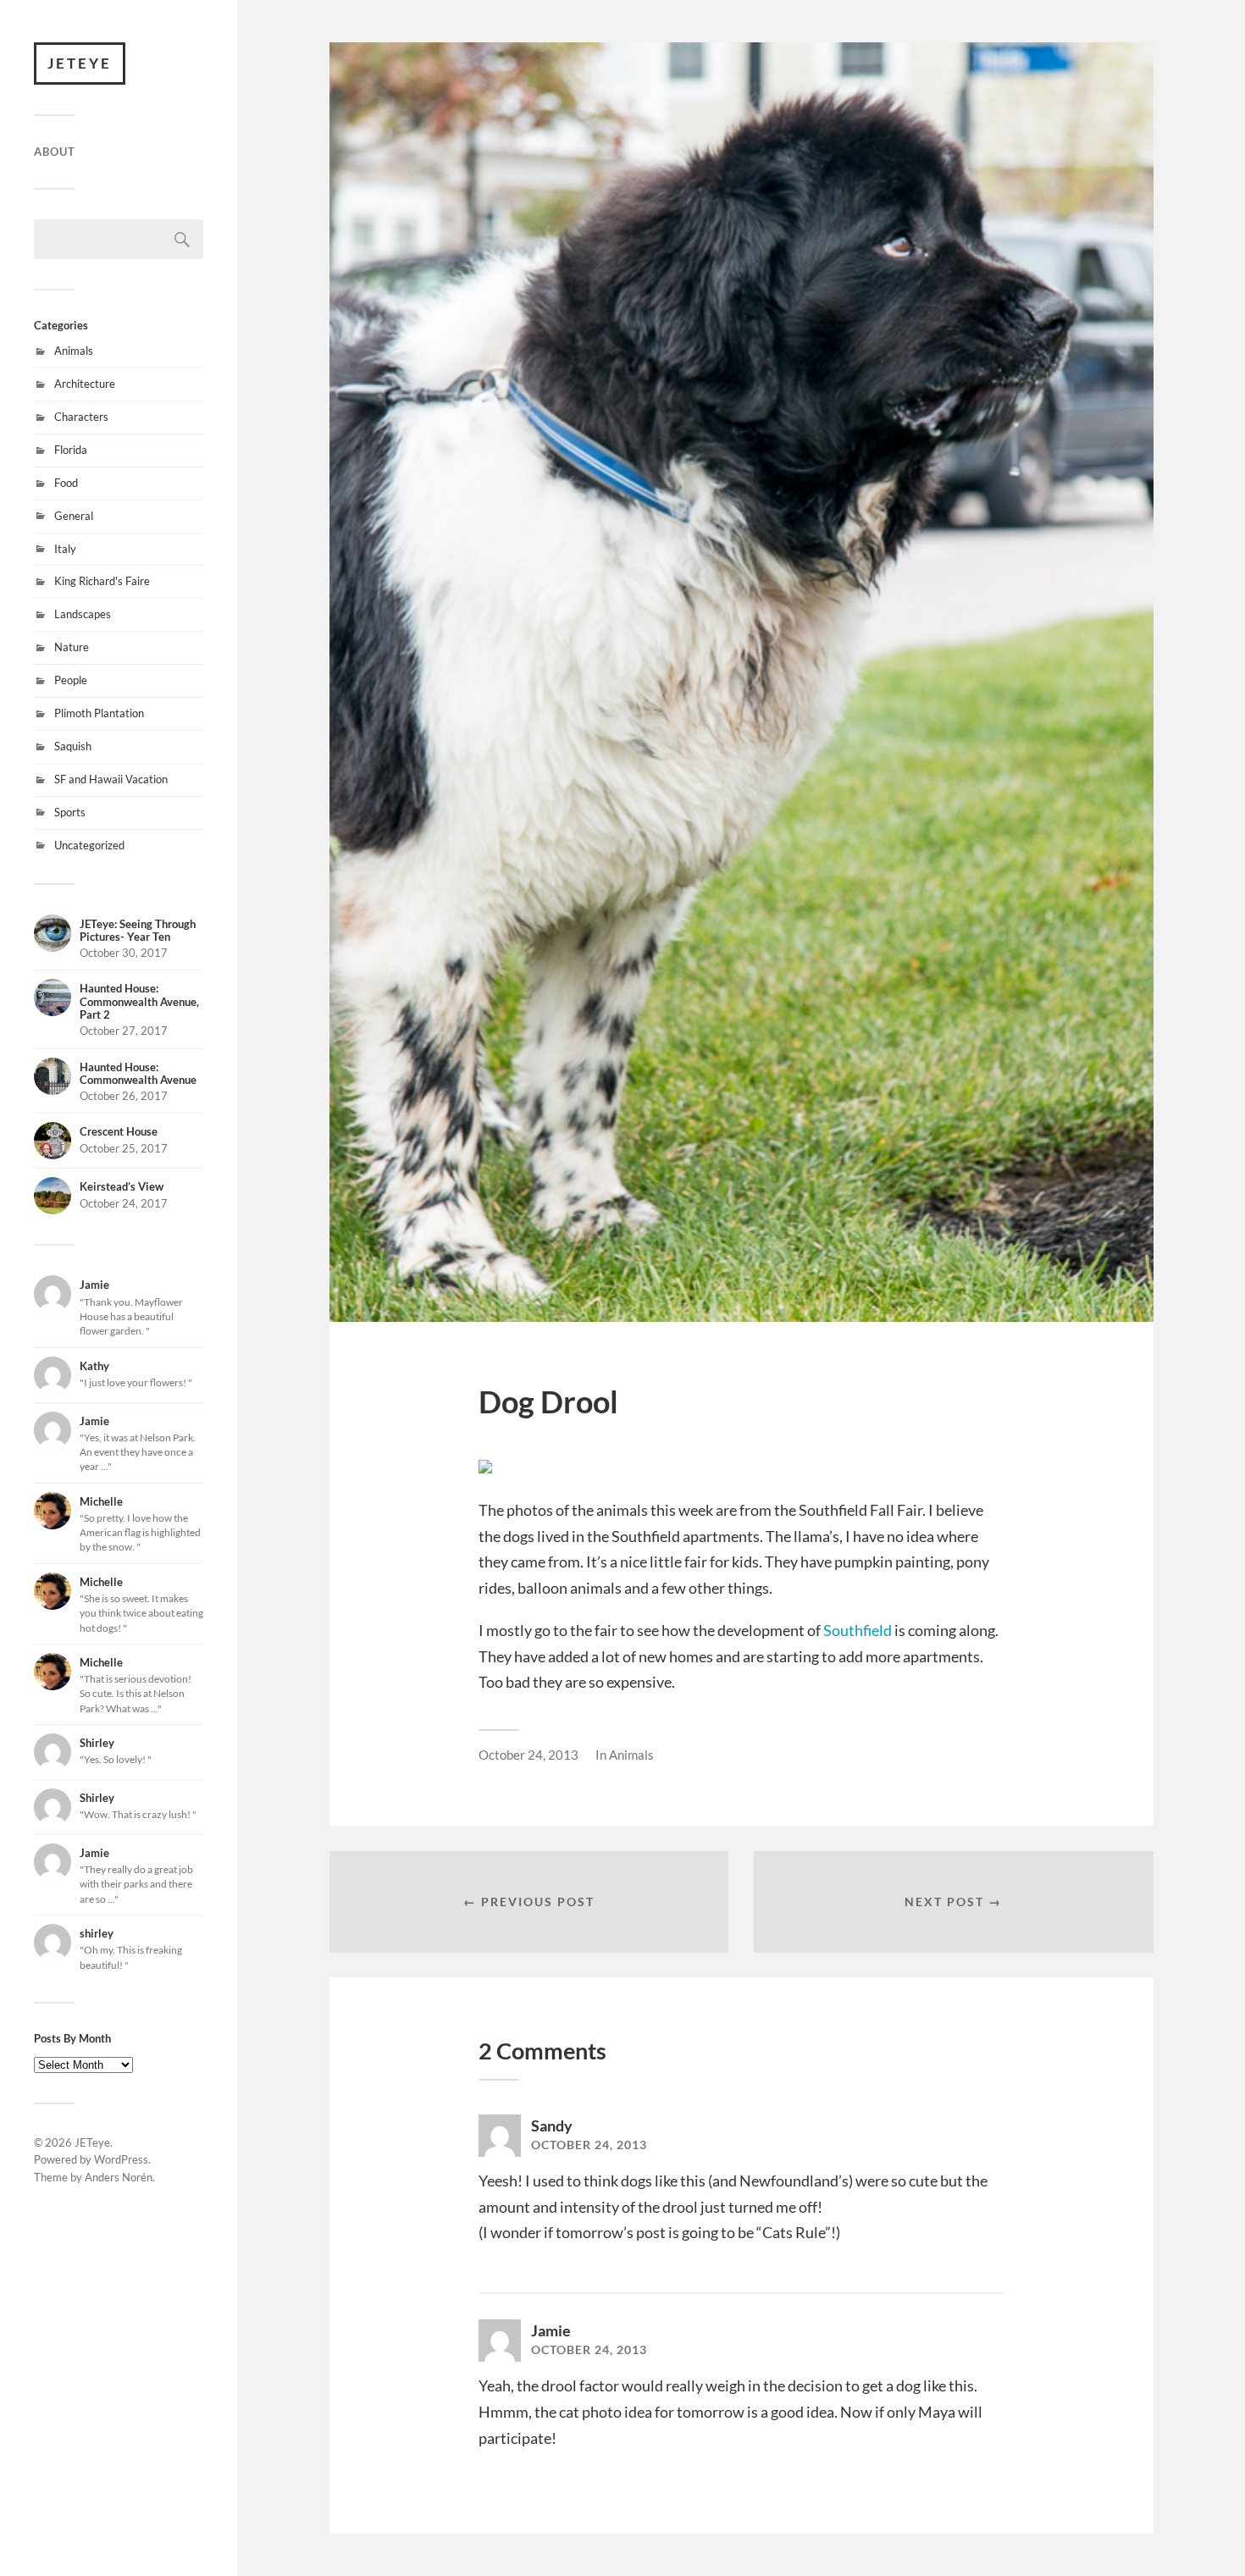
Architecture (85, 384)
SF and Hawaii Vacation (111, 779)
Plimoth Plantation (99, 713)
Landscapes (83, 614)
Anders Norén (119, 2177)
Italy (65, 549)
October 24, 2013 (528, 1755)
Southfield (858, 1630)
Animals (74, 351)
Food (66, 483)
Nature (72, 647)
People (71, 680)
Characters (81, 417)
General (74, 516)
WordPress (121, 2159)
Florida (71, 450)
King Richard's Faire (102, 581)
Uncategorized (89, 845)
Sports (70, 812)
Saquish (73, 746)
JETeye (80, 63)
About (55, 152)
